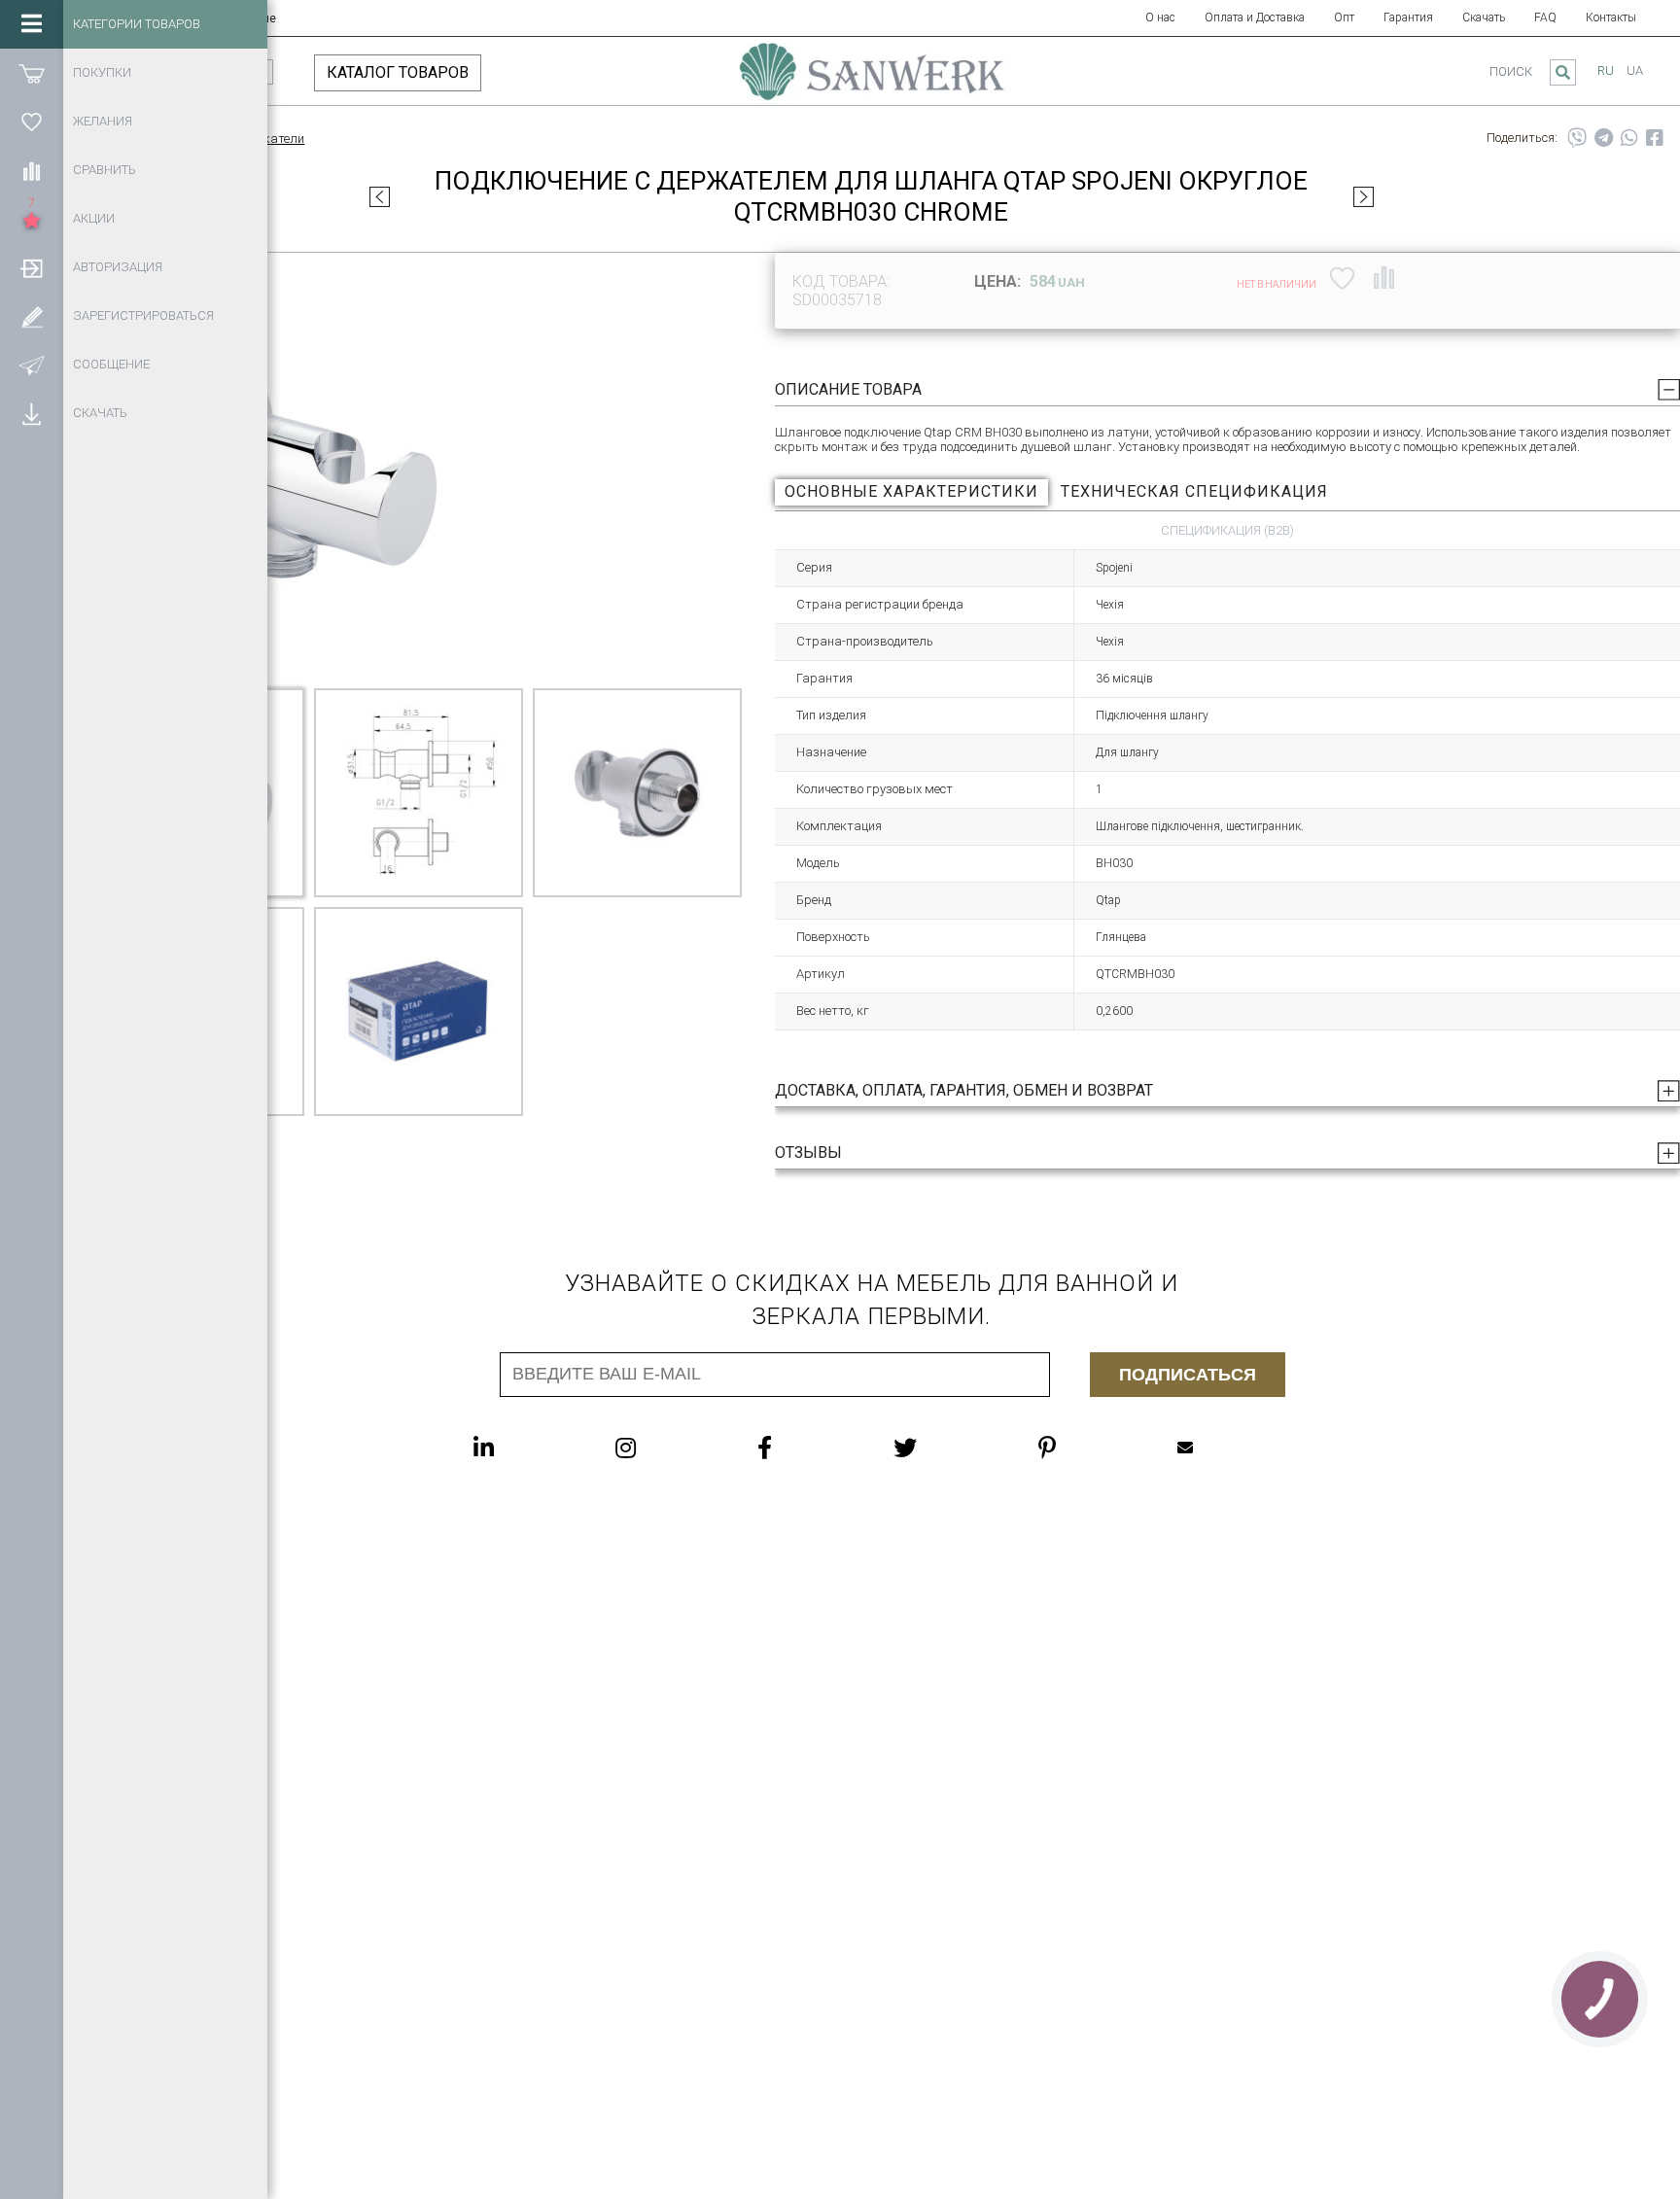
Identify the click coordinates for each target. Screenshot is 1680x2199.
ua (1635, 70)
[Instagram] (665, 1448)
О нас (1160, 17)
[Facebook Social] (804, 1448)
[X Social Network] (944, 1448)
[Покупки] (32, 73)
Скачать (1484, 17)
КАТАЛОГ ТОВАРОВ (398, 72)
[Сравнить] (32, 170)
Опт (1344, 17)
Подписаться (1188, 1375)
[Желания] (32, 122)
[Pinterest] (1086, 1448)
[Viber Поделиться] (1577, 138)
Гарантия (1408, 17)
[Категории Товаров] (32, 24)
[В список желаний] (1342, 278)
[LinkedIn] (523, 1448)
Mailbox (1224, 1448)
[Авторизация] (32, 267)
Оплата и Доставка (1255, 17)
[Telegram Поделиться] (1604, 138)
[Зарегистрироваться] (32, 316)
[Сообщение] (32, 365)
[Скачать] (32, 413)
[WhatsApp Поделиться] (1629, 138)
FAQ (1545, 17)
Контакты (1611, 17)
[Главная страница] (872, 81)
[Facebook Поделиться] (1655, 138)
